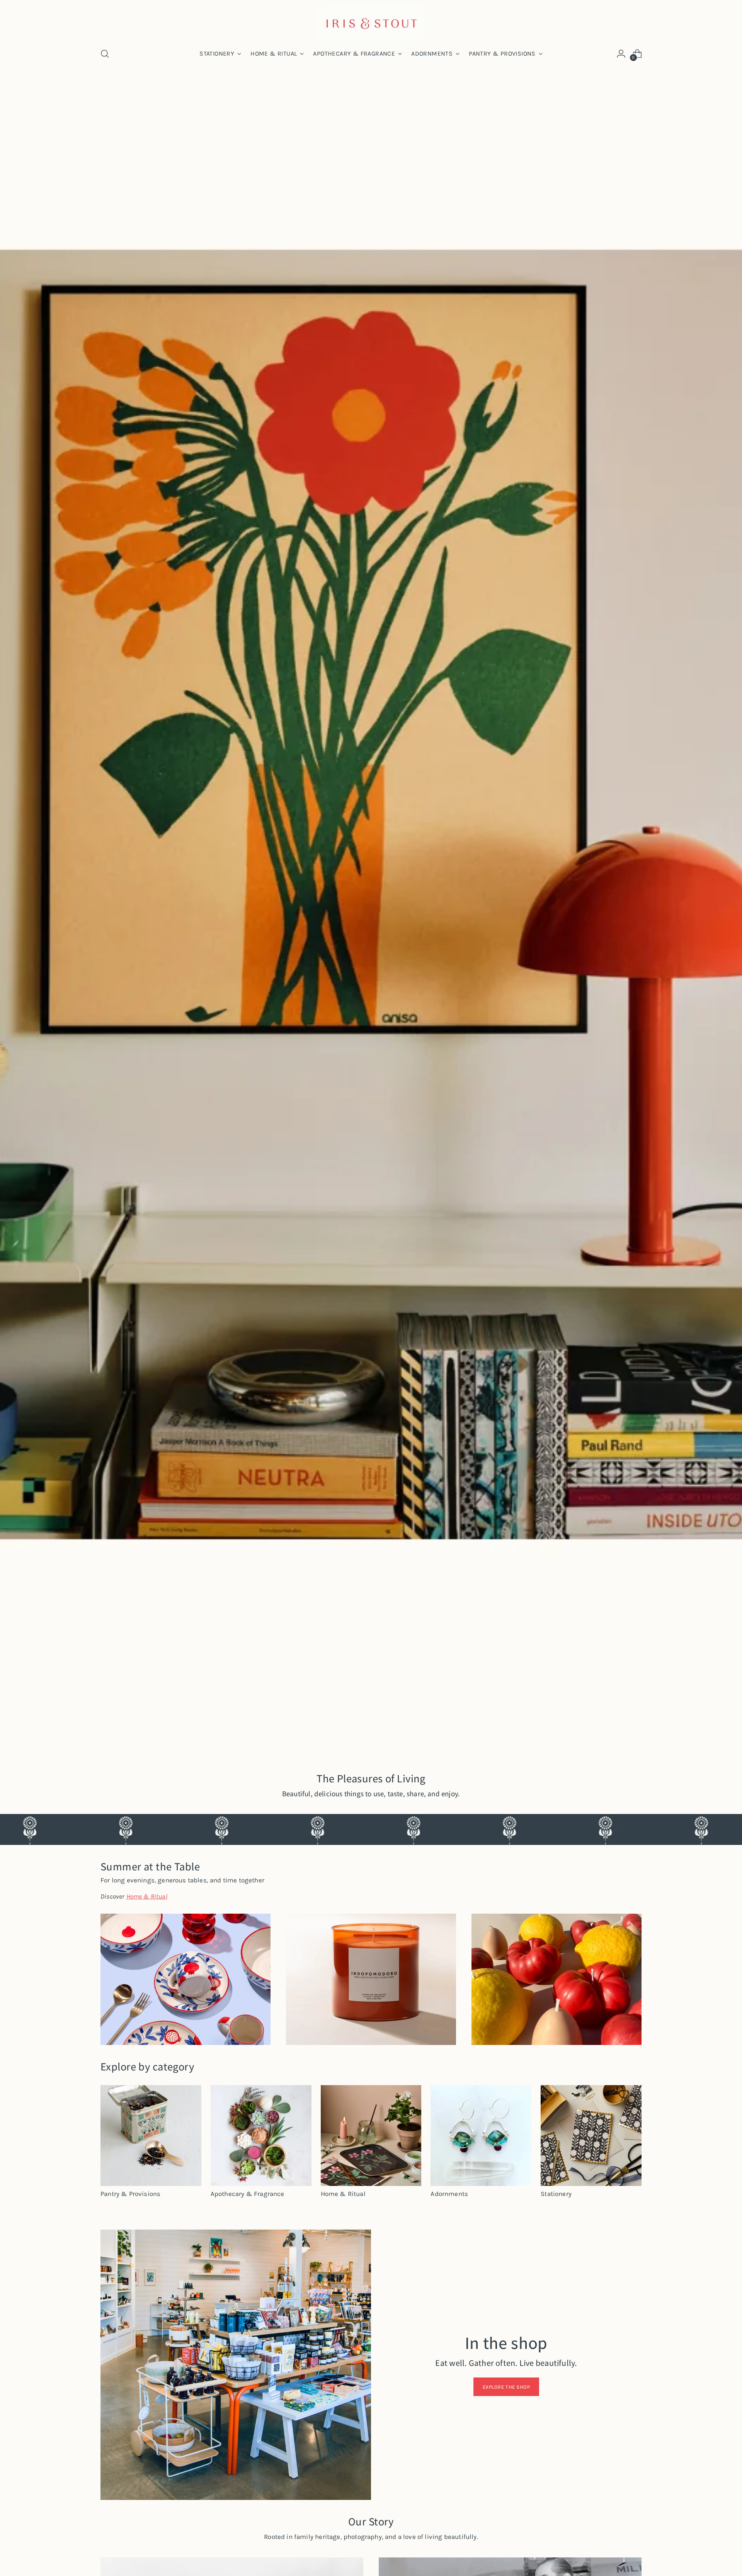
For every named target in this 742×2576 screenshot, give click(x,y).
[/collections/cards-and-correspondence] (371, 920)
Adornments (449, 2194)
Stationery (556, 2194)
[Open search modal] (105, 54)
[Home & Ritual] (371, 2136)
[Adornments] (481, 2136)
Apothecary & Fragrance (248, 2194)
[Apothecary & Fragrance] (261, 2136)
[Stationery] (591, 2136)
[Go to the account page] (621, 54)
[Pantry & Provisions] (151, 2136)
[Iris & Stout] (371, 23)
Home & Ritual (343, 2194)
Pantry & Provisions (130, 2194)
